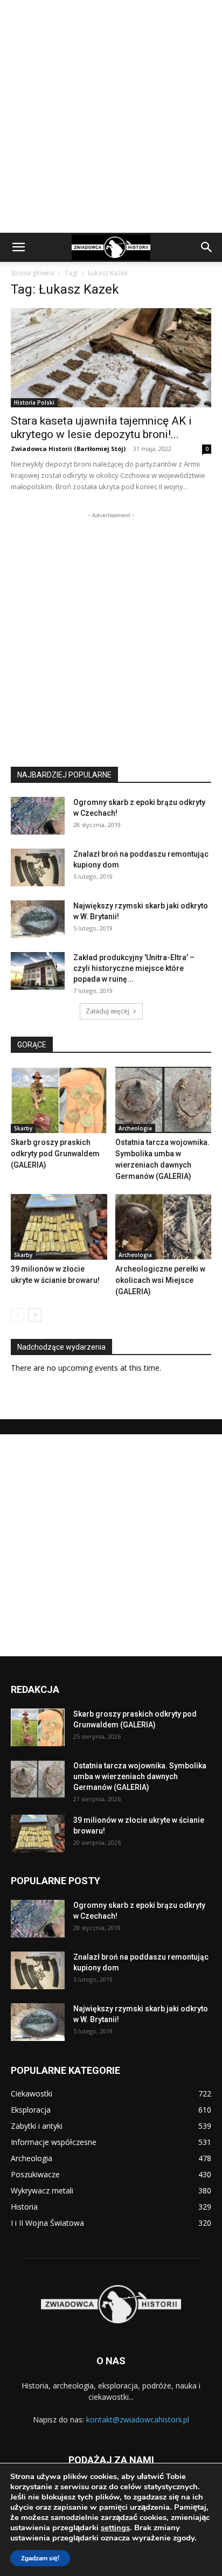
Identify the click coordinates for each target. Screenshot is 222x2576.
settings (115, 2528)
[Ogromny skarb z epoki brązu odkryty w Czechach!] (38, 816)
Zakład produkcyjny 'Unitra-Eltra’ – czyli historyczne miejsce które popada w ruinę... (134, 968)
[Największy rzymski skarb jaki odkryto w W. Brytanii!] (38, 919)
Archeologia (135, 1128)
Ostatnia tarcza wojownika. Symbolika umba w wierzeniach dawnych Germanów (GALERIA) (140, 1776)
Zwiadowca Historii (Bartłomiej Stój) (68, 449)
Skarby (23, 1128)
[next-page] (35, 1315)
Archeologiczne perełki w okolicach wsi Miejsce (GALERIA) (160, 1280)
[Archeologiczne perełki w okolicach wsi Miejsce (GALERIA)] (164, 1227)
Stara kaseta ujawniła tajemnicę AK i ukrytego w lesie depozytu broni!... (101, 428)
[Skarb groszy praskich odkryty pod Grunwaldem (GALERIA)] (59, 1100)
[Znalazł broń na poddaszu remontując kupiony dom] (38, 867)
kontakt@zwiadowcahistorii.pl (138, 2419)
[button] (18, 247)
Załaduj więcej (107, 1011)
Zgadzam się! (40, 2558)
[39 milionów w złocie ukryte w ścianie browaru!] (59, 1227)
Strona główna (33, 273)
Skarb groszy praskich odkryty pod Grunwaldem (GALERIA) (55, 1154)
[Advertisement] (111, 116)
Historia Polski (34, 402)
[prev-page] (18, 1315)
